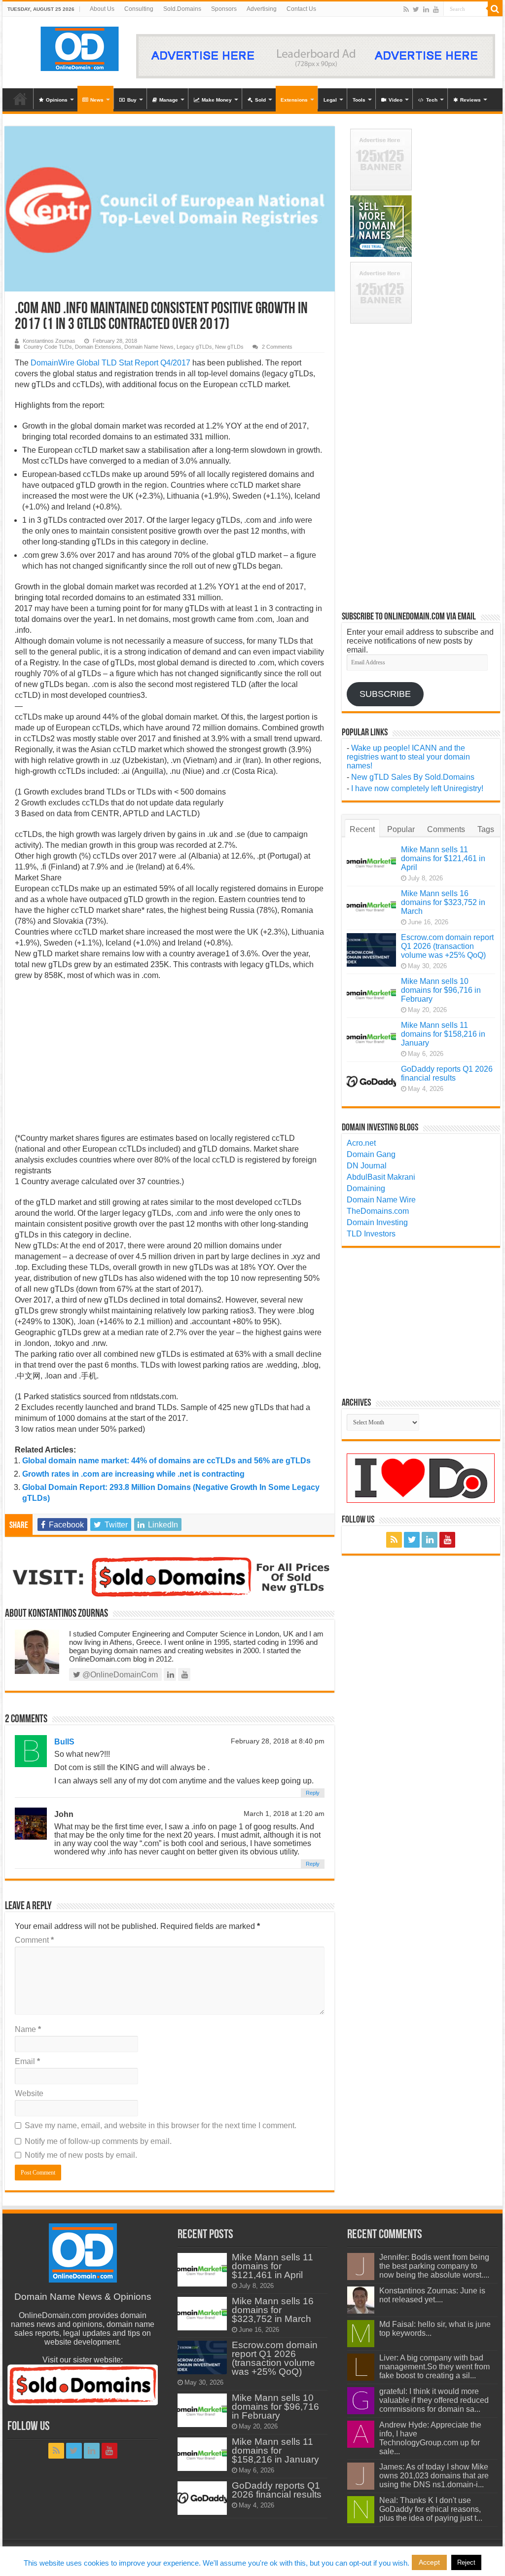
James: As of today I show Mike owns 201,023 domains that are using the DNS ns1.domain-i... (434, 2476)
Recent (362, 829)
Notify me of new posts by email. (81, 2155)
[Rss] (406, 9)
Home (20, 99)
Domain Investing (377, 1222)
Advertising (262, 9)
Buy (132, 100)
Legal (330, 100)
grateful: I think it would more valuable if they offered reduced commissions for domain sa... (434, 2400)
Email (27, 2061)
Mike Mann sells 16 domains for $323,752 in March (443, 902)
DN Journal (367, 1166)
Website (29, 2093)
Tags (486, 829)
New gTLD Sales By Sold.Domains (413, 777)
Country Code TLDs (48, 347)
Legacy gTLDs (194, 347)
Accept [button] (429, 2562)
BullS (64, 1742)
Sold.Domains (182, 9)
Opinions (57, 100)
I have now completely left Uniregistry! (417, 788)
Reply (313, 1793)
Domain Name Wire (381, 1200)
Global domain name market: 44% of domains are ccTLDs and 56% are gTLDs (166, 1461)
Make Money (217, 100)
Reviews (470, 100)
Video (396, 100)
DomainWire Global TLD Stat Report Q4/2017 (110, 363)
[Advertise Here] (316, 55)
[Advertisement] (169, 1060)
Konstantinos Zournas (49, 341)
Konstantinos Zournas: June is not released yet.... (432, 2295)
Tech (432, 100)
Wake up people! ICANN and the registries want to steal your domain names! (408, 757)
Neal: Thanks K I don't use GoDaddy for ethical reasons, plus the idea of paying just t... (431, 2509)
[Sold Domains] (169, 1576)
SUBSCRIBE (385, 694)
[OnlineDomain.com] (80, 47)
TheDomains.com (378, 1211)
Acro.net (361, 1143)
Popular (401, 829)
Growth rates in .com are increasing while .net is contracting (133, 1474)
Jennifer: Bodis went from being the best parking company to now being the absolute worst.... (434, 2266)
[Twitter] (416, 9)
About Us (102, 9)
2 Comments (277, 347)
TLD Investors (371, 1234)
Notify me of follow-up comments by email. (98, 2141)
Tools (359, 100)
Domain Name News (149, 347)
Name (28, 2029)
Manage (169, 100)
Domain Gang (371, 1154)
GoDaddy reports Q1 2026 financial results (447, 1073)
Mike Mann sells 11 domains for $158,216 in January (443, 1034)
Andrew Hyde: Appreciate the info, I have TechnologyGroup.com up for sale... (430, 2438)
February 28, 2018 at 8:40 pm (278, 1741)
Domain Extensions (98, 347)
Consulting (139, 9)
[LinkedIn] (426, 9)
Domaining (366, 1188)
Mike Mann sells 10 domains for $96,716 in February (441, 990)
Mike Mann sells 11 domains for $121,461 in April (443, 858)
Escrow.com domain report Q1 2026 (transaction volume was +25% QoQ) (447, 946)
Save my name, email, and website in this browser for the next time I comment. (161, 2125)
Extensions (294, 100)
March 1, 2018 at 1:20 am (284, 1814)
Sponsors (224, 9)
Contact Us (301, 9)
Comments (446, 829)
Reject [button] (466, 2562)
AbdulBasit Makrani (381, 1177)
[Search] (495, 9)
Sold (260, 100)
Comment (34, 1940)
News (97, 100)
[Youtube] (436, 9)
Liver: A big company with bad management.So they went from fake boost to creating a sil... (434, 2367)
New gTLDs (229, 347)
